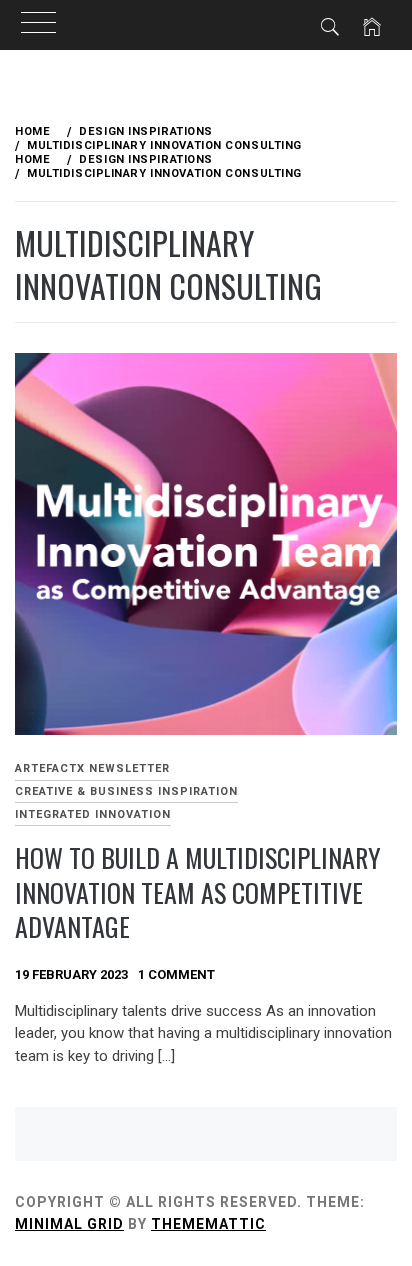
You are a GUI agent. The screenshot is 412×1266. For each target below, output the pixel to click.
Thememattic (208, 1224)
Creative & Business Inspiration (126, 791)
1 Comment (176, 974)
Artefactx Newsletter (92, 768)
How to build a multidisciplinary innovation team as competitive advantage (198, 892)
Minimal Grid (69, 1224)
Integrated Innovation (93, 814)
